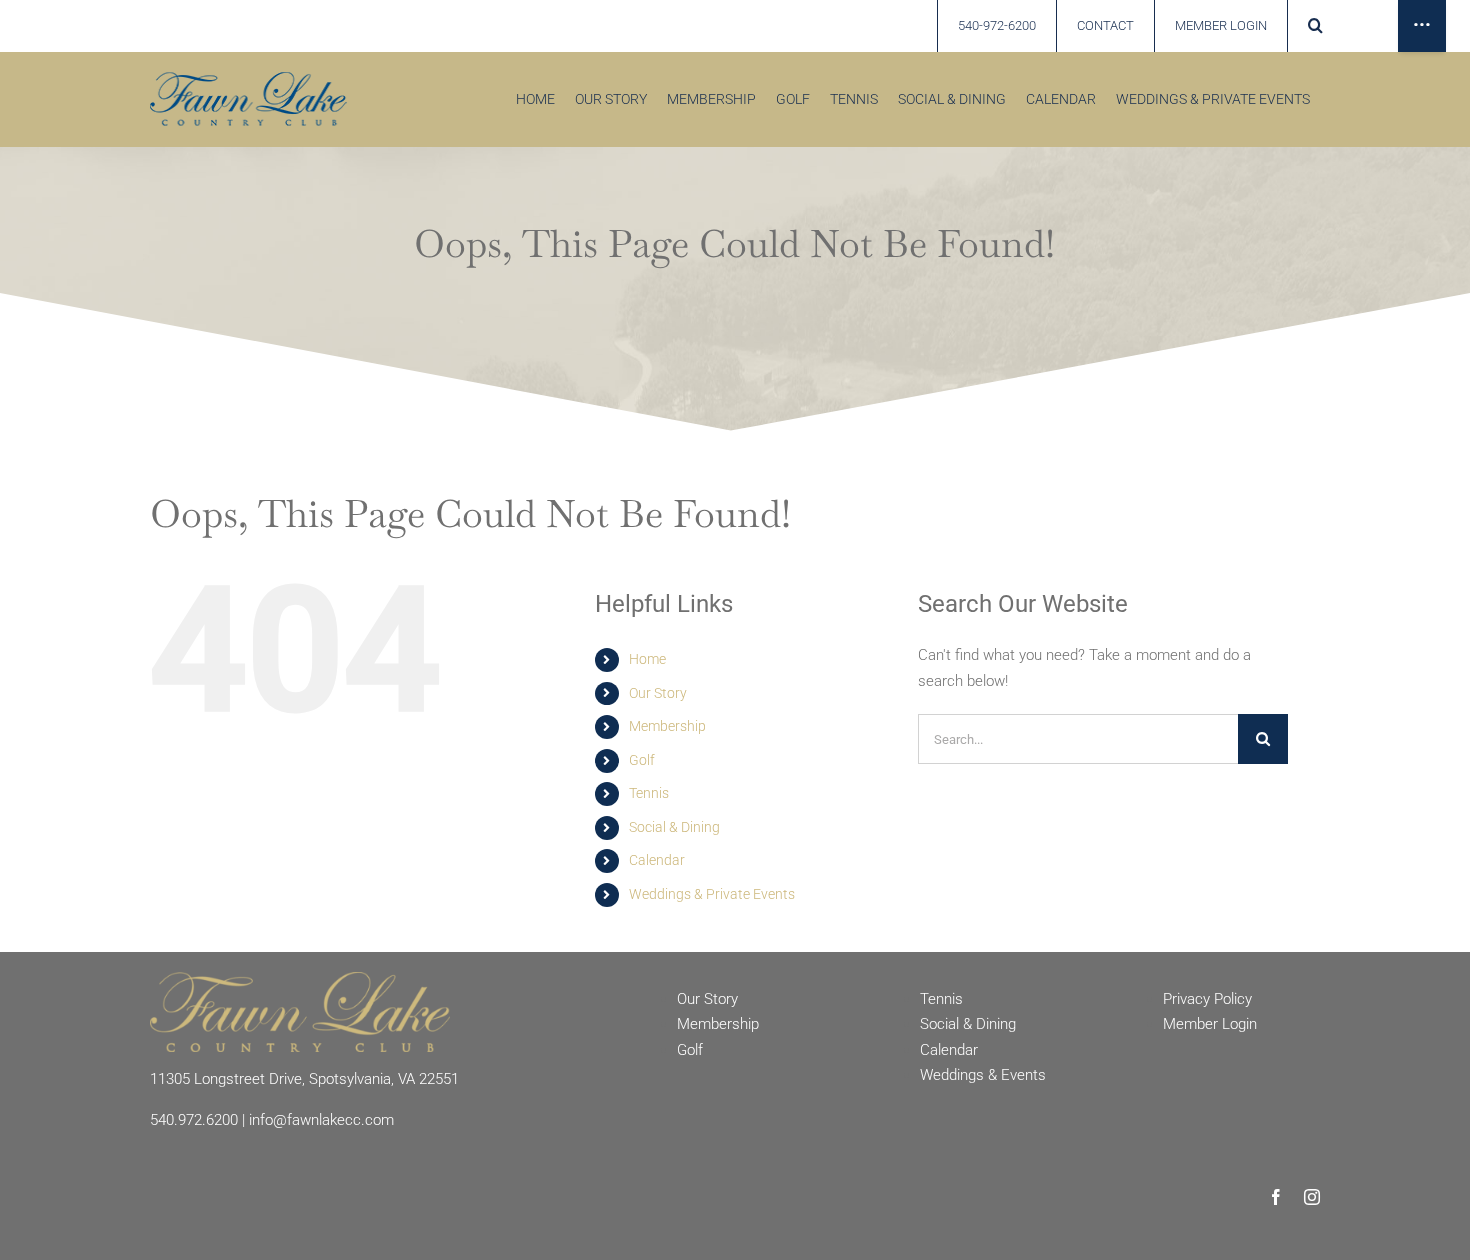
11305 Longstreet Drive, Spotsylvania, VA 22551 (304, 1079)
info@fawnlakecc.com (321, 1120)
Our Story (658, 693)
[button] (1315, 26)
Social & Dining (674, 827)
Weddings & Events (983, 1075)
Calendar (657, 860)
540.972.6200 (194, 1120)
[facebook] (1276, 1197)
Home (647, 659)
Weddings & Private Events (712, 894)
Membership (667, 726)
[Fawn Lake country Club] (248, 79)
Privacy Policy (1207, 999)
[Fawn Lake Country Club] (300, 979)
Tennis (649, 793)
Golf (642, 760)
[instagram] (1312, 1197)
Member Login (1210, 1024)
